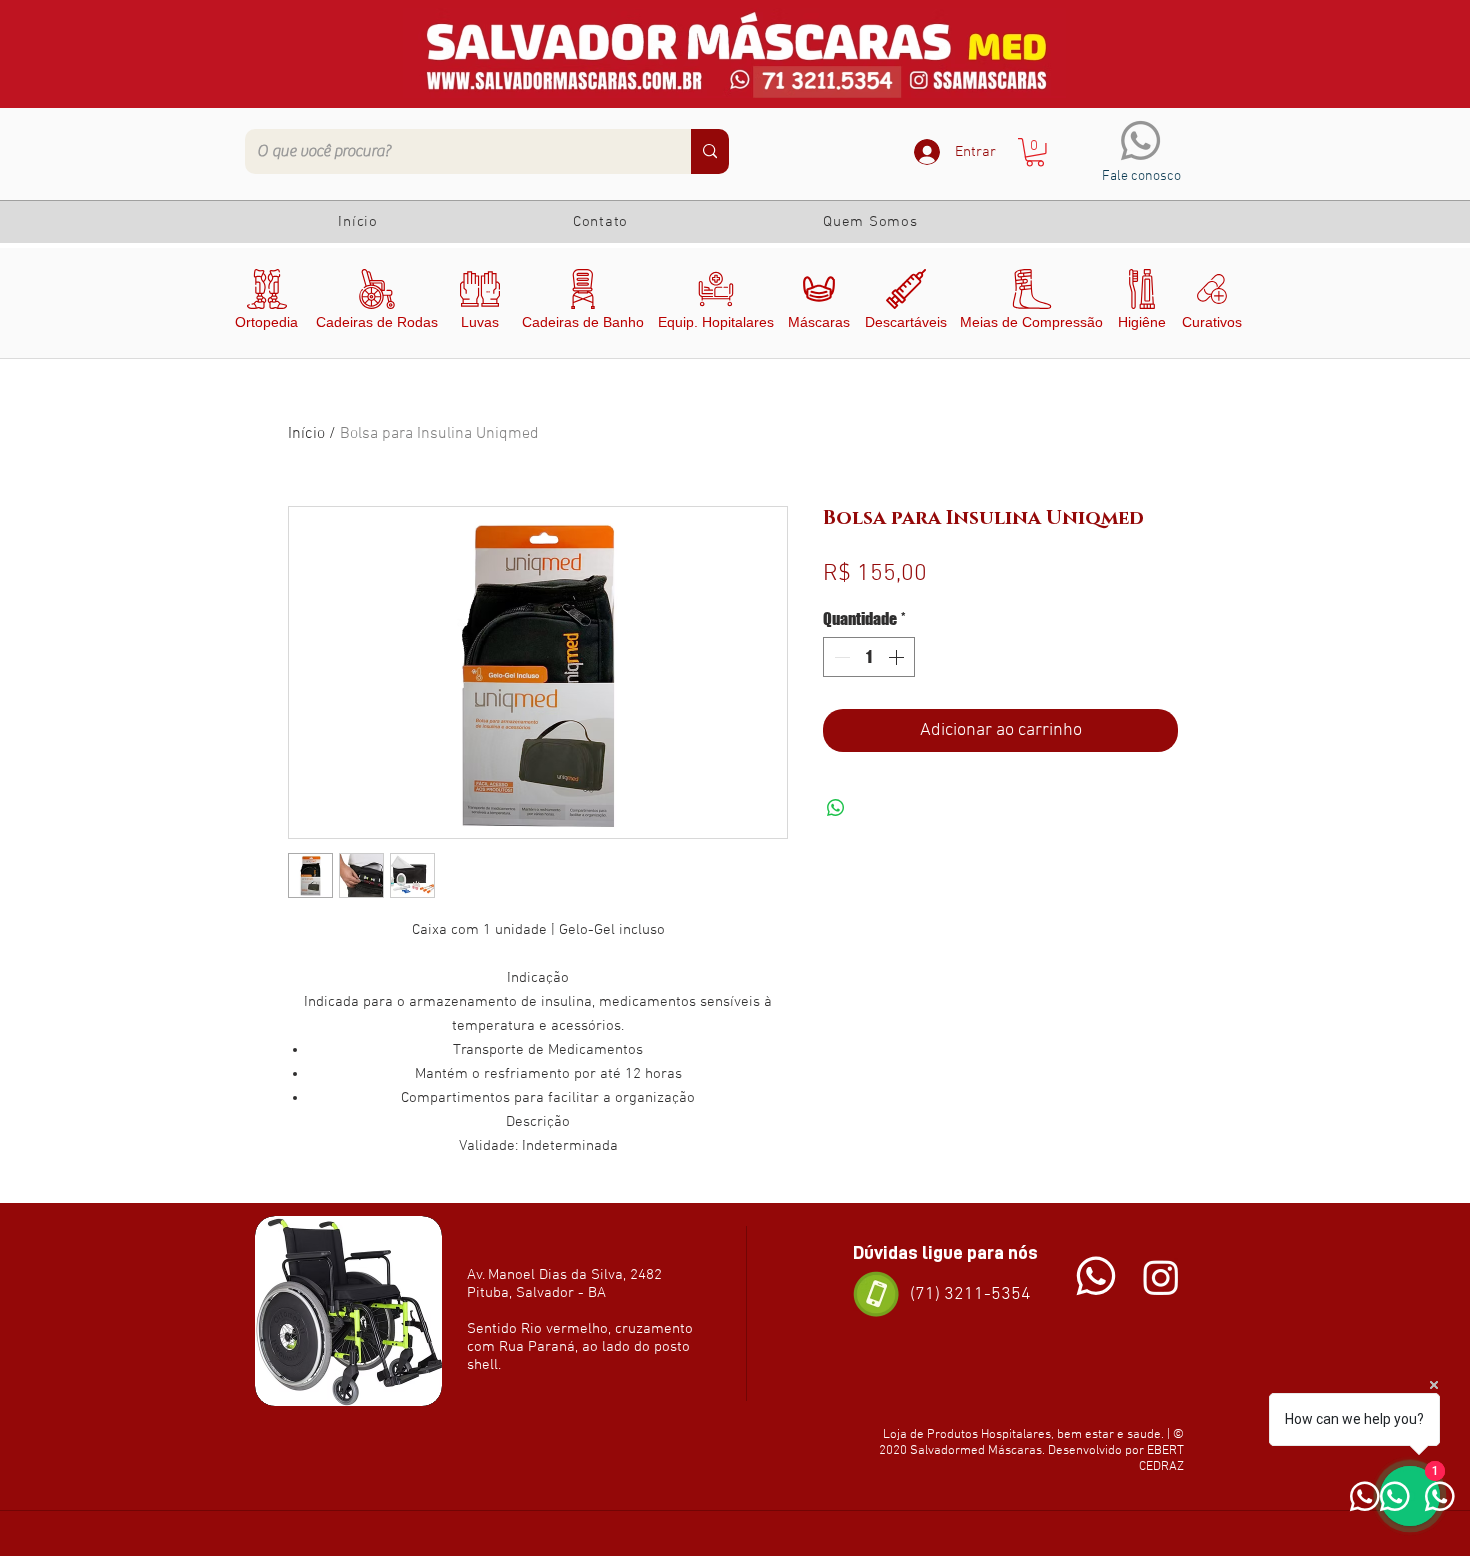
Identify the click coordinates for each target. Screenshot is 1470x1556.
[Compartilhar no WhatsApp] (836, 808)
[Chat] (1096, 1276)
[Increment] (898, 657)
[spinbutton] (869, 657)
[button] (1035, 152)
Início (306, 434)
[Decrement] (840, 657)
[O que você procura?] (710, 151)
